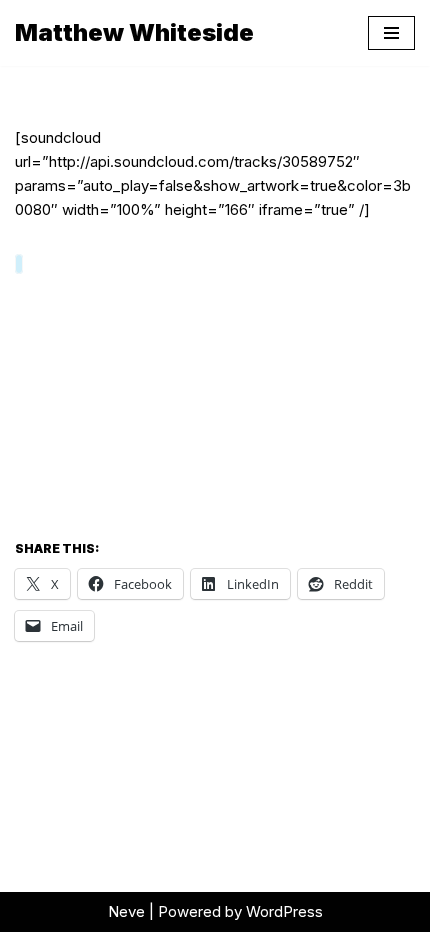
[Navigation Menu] (391, 33)
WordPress (284, 911)
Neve (126, 911)
